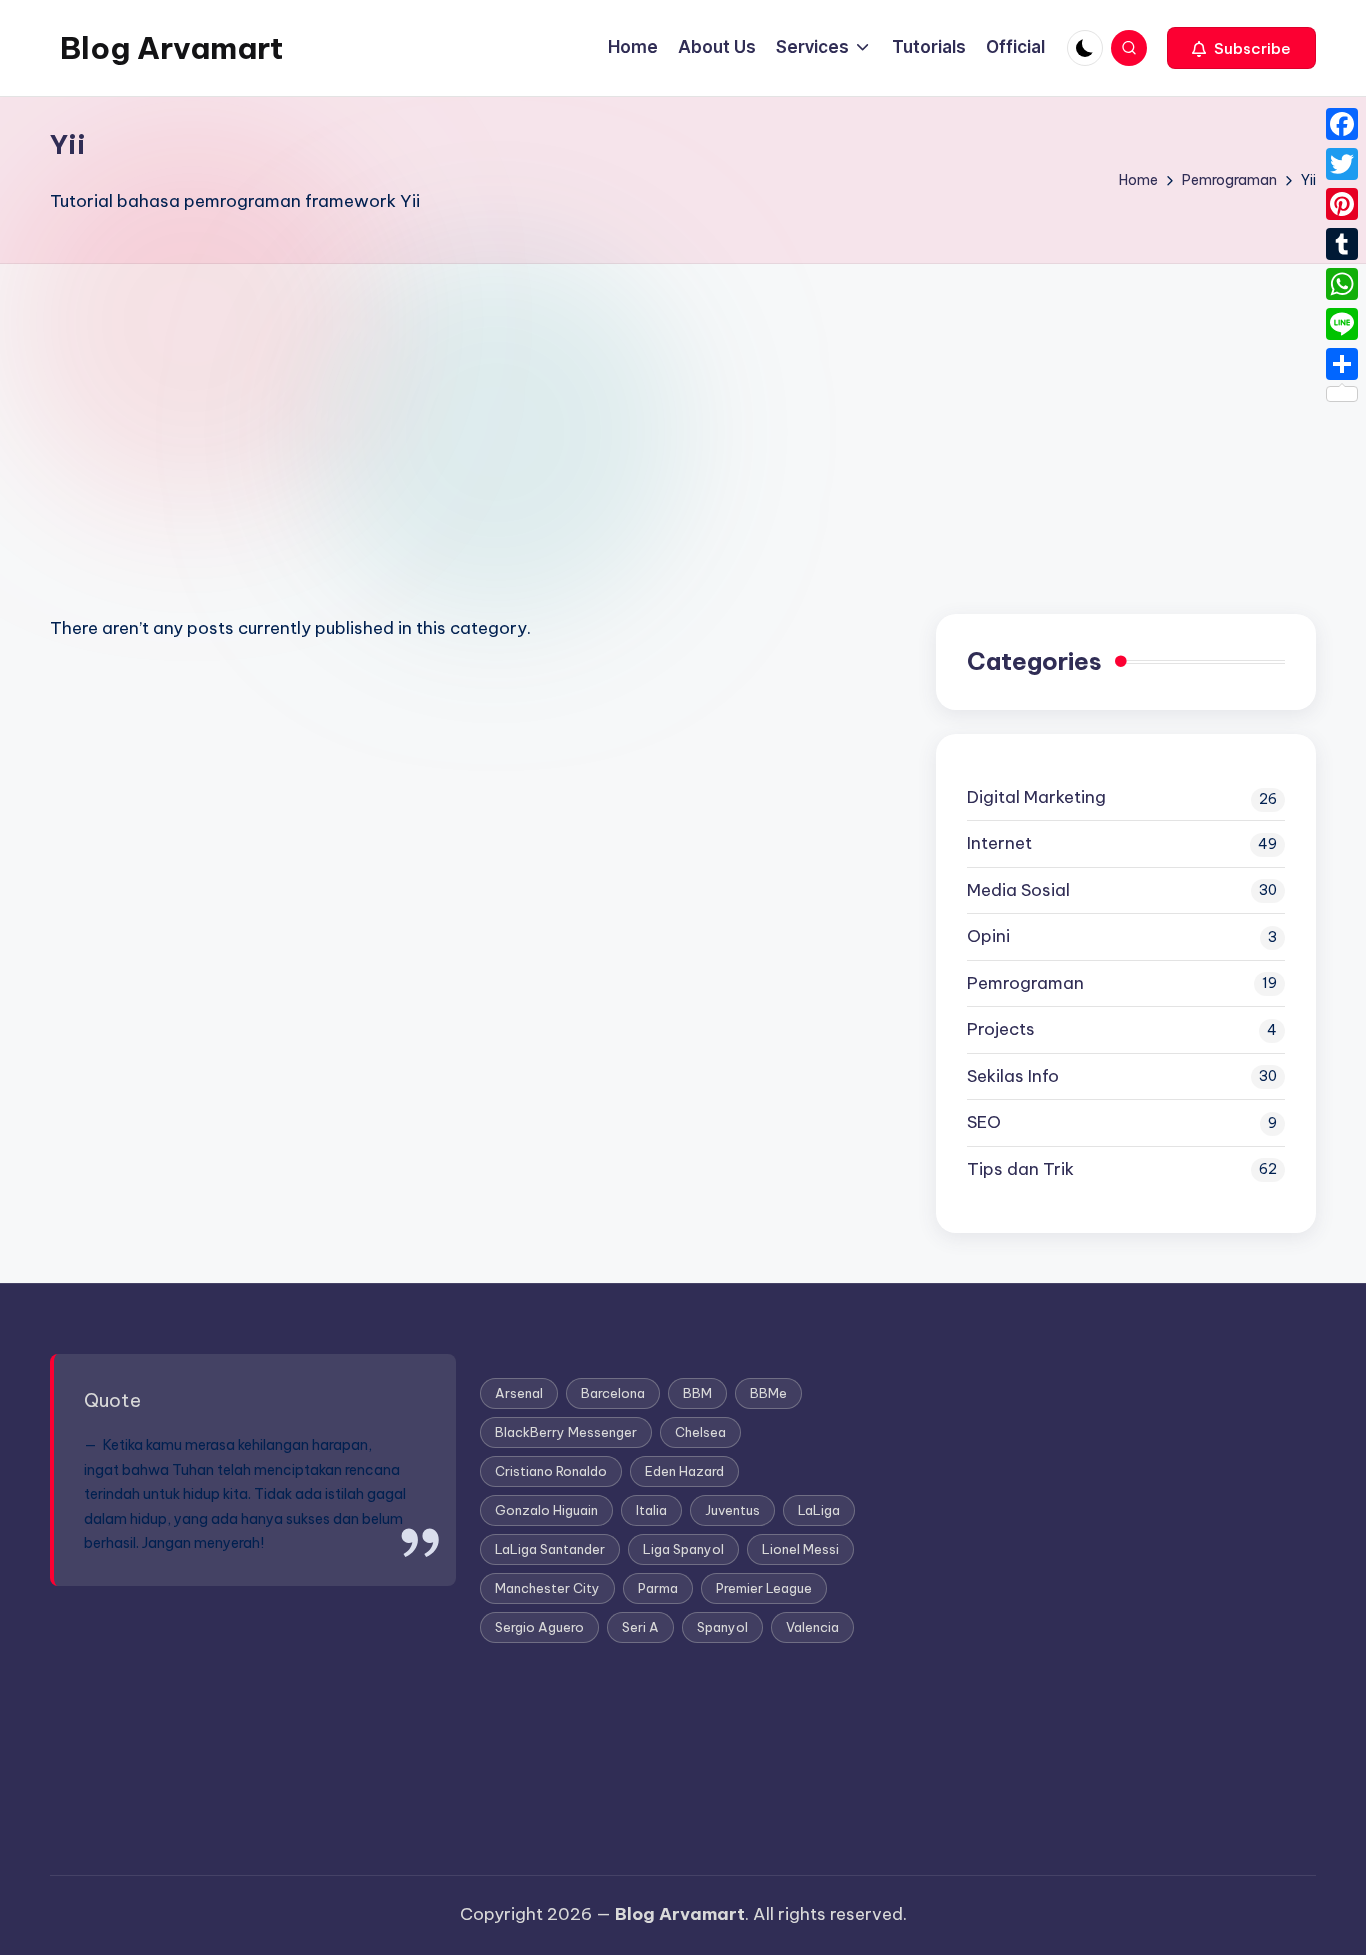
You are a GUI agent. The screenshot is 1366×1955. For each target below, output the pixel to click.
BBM (697, 1393)
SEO (984, 1122)
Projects (1001, 1029)
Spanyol (722, 1627)
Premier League (764, 1588)
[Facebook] (1342, 124)
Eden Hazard (684, 1471)
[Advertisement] (683, 414)
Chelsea (700, 1432)
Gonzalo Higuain (546, 1510)
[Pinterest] (1342, 204)
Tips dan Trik (1020, 1169)
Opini (988, 936)
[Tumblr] (1342, 244)
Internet (999, 843)
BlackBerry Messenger (566, 1432)
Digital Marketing (1036, 797)
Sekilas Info (1013, 1076)
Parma (658, 1588)
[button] (1241, 48)
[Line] (1342, 324)
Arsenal (519, 1393)
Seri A (640, 1627)
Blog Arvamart (171, 48)
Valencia (812, 1627)
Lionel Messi (800, 1549)
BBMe (768, 1393)
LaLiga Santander (550, 1549)
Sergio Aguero (539, 1627)
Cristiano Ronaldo (551, 1471)
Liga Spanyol (683, 1549)
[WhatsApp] (1342, 284)
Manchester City (547, 1588)
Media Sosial (1018, 890)
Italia (651, 1510)
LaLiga (819, 1510)
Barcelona (613, 1393)
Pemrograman (1025, 983)
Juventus (732, 1510)
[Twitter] (1342, 164)
